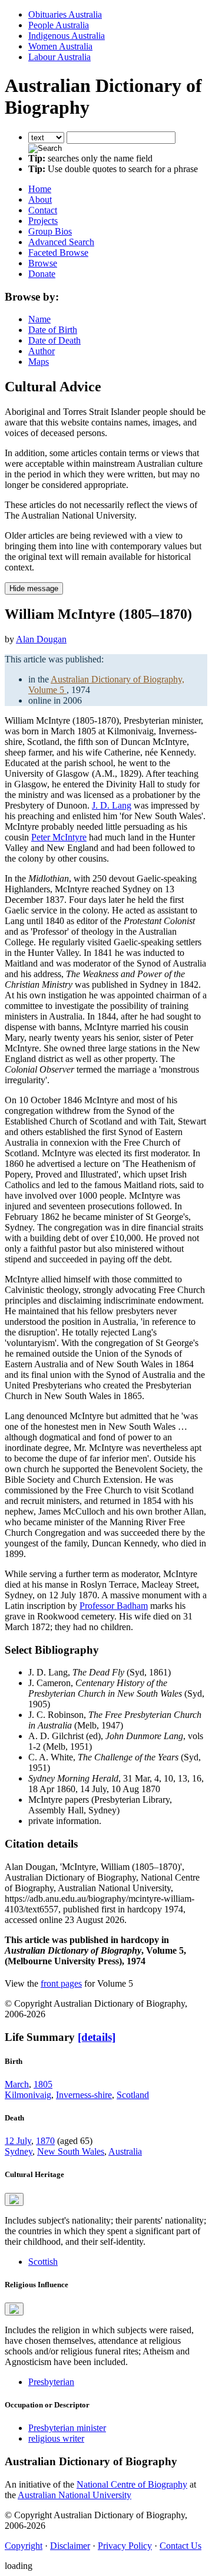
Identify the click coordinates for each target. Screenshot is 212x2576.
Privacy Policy (125, 2546)
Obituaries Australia (65, 14)
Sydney (19, 2151)
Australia (125, 2151)
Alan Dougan (41, 639)
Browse (43, 263)
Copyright (24, 2546)
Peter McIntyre (59, 837)
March (17, 2084)
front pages (61, 1983)
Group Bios (50, 231)
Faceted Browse (58, 253)
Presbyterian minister (67, 2428)
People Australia (59, 25)
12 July (18, 2141)
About (40, 199)
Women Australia (60, 46)
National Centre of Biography (132, 2484)
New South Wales (71, 2151)
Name (39, 319)
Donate (42, 274)
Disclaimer (70, 2546)
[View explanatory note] (14, 2199)
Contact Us (180, 2546)
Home (40, 189)
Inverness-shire (84, 2095)
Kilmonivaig (28, 2095)
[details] (97, 2037)
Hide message (34, 588)
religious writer (56, 2438)
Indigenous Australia (67, 36)
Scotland (133, 2095)
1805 (43, 2084)
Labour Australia (59, 57)
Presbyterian (51, 2382)
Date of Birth (53, 330)
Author (42, 351)
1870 (45, 2141)
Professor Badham (114, 1606)
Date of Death (54, 340)
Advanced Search (61, 242)
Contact (43, 210)
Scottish (43, 2262)
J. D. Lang (112, 805)
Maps (39, 362)
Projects (43, 221)
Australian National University (74, 2495)
